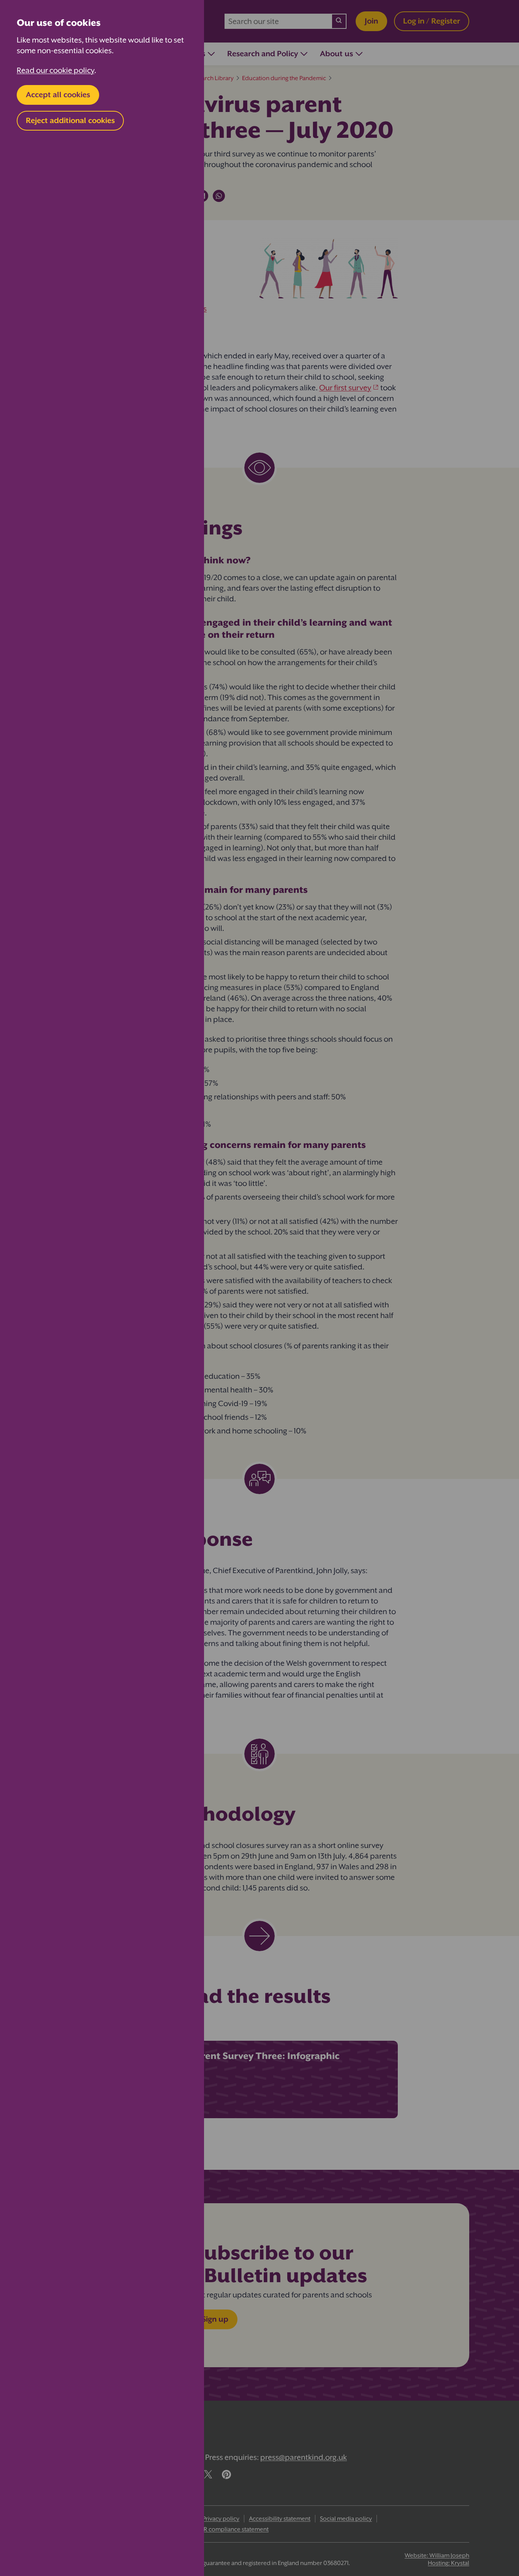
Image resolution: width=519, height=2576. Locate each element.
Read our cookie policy (55, 70)
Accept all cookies (58, 95)
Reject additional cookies (70, 121)
